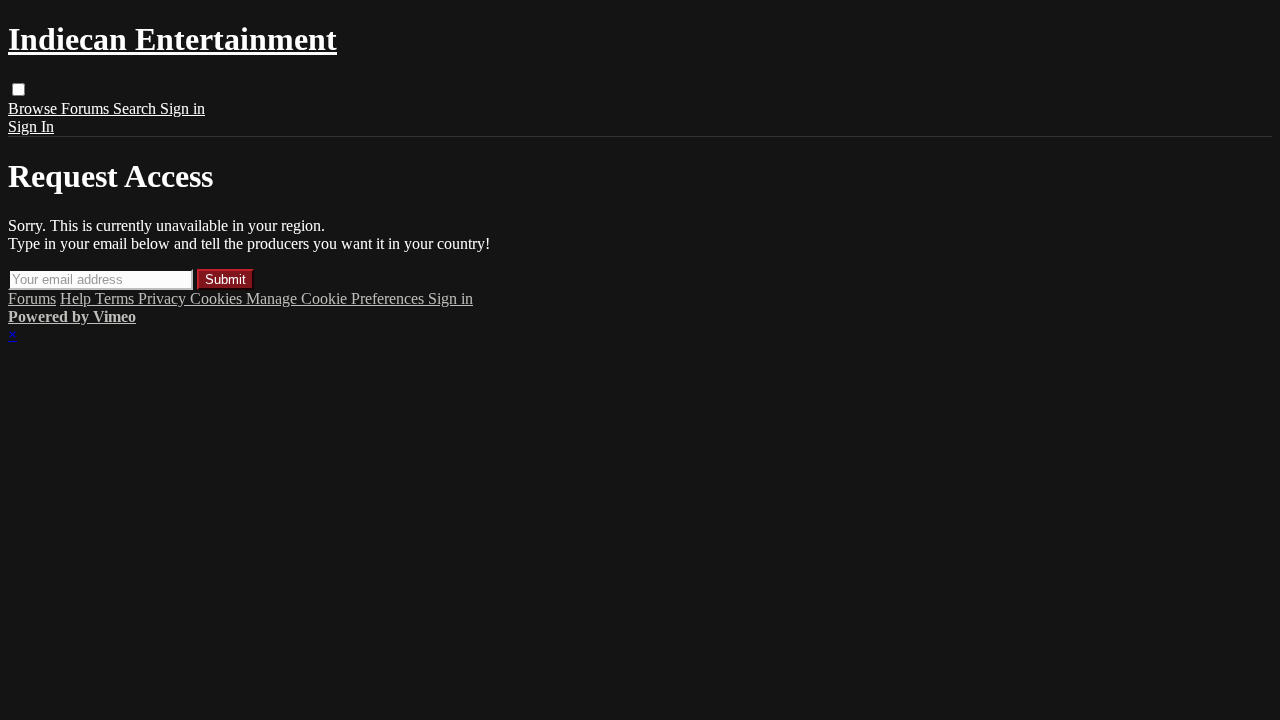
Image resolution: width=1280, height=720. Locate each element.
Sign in (182, 108)
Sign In (31, 126)
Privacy (164, 298)
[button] (18, 89)
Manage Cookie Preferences (337, 298)
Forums (87, 108)
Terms (116, 298)
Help (77, 298)
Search (136, 108)
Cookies (218, 298)
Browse (34, 108)
